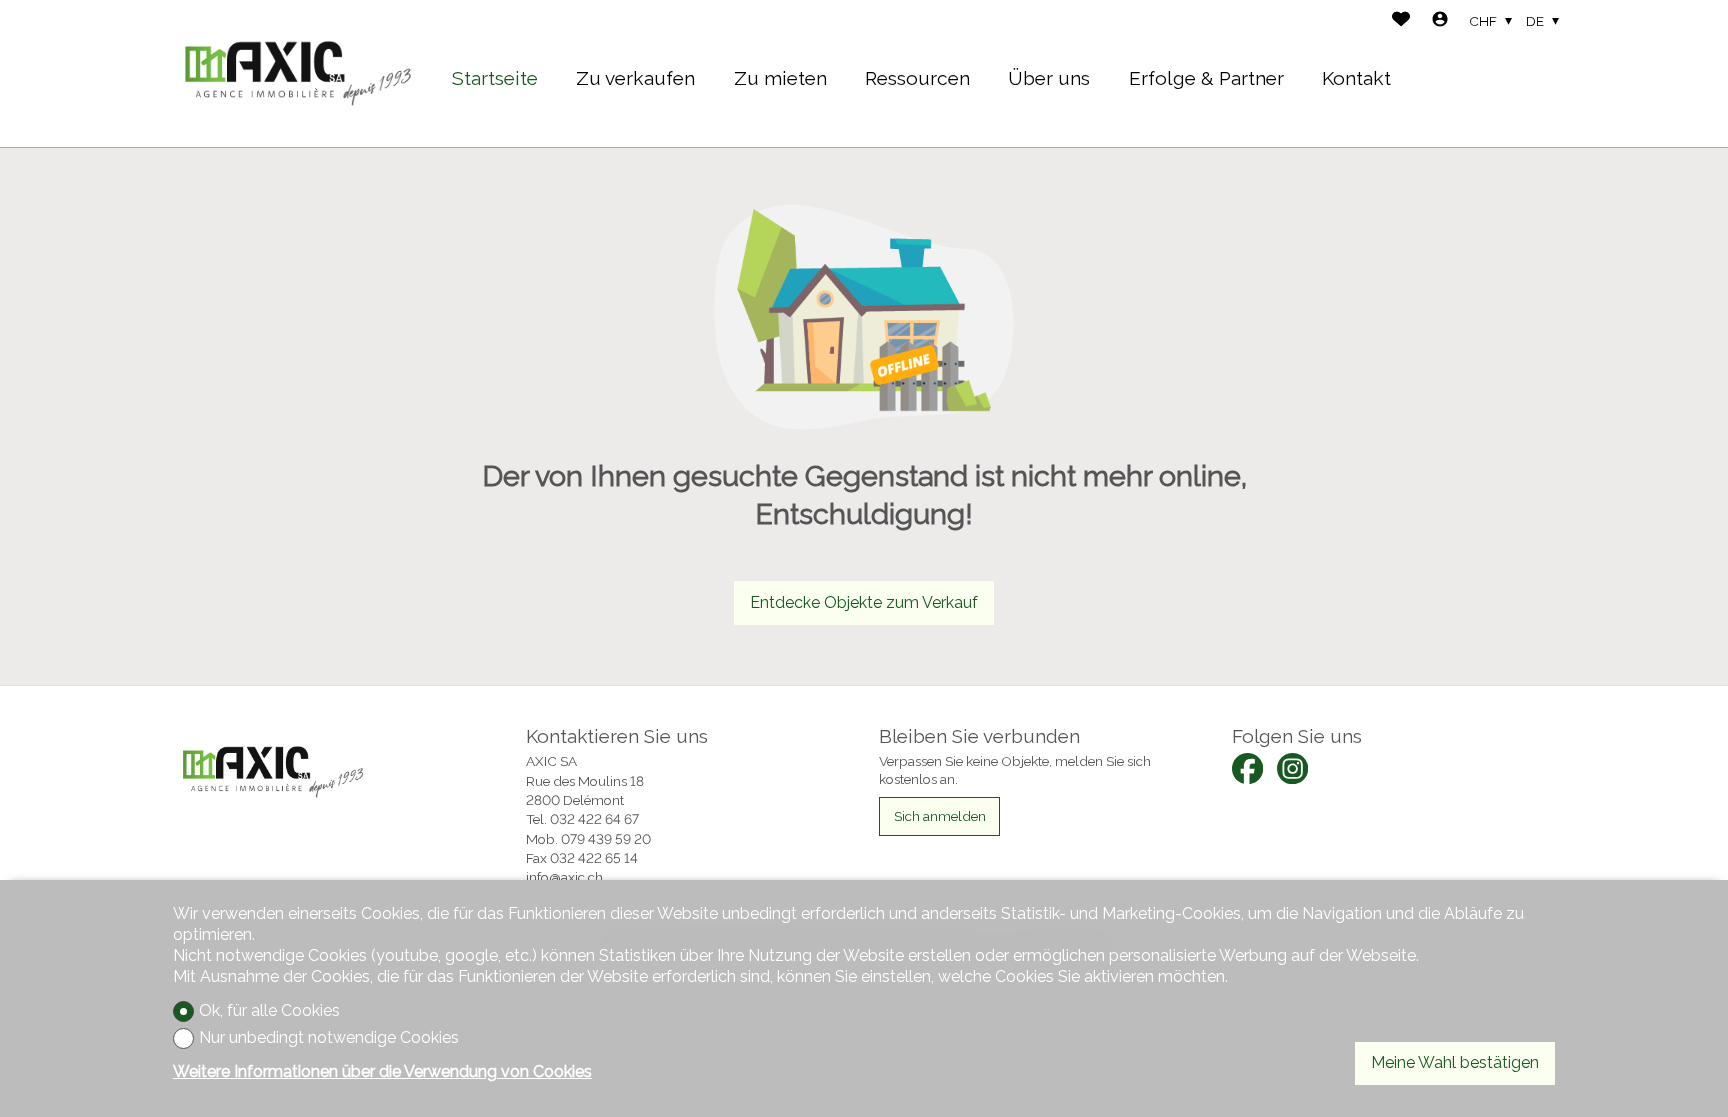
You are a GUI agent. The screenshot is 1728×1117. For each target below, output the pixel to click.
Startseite (495, 78)
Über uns (1049, 78)
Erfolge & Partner (1206, 78)
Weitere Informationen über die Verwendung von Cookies (382, 1071)
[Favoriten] (1401, 21)
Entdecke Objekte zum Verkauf (864, 602)
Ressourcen (917, 78)
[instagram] (1292, 768)
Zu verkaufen (635, 78)
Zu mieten (780, 78)
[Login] (1440, 21)
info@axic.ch (564, 877)
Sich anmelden (940, 816)
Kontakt (1356, 78)
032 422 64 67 (594, 819)
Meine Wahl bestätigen (1455, 1062)
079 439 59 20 (606, 839)
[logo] (298, 73)
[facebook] (1247, 768)
